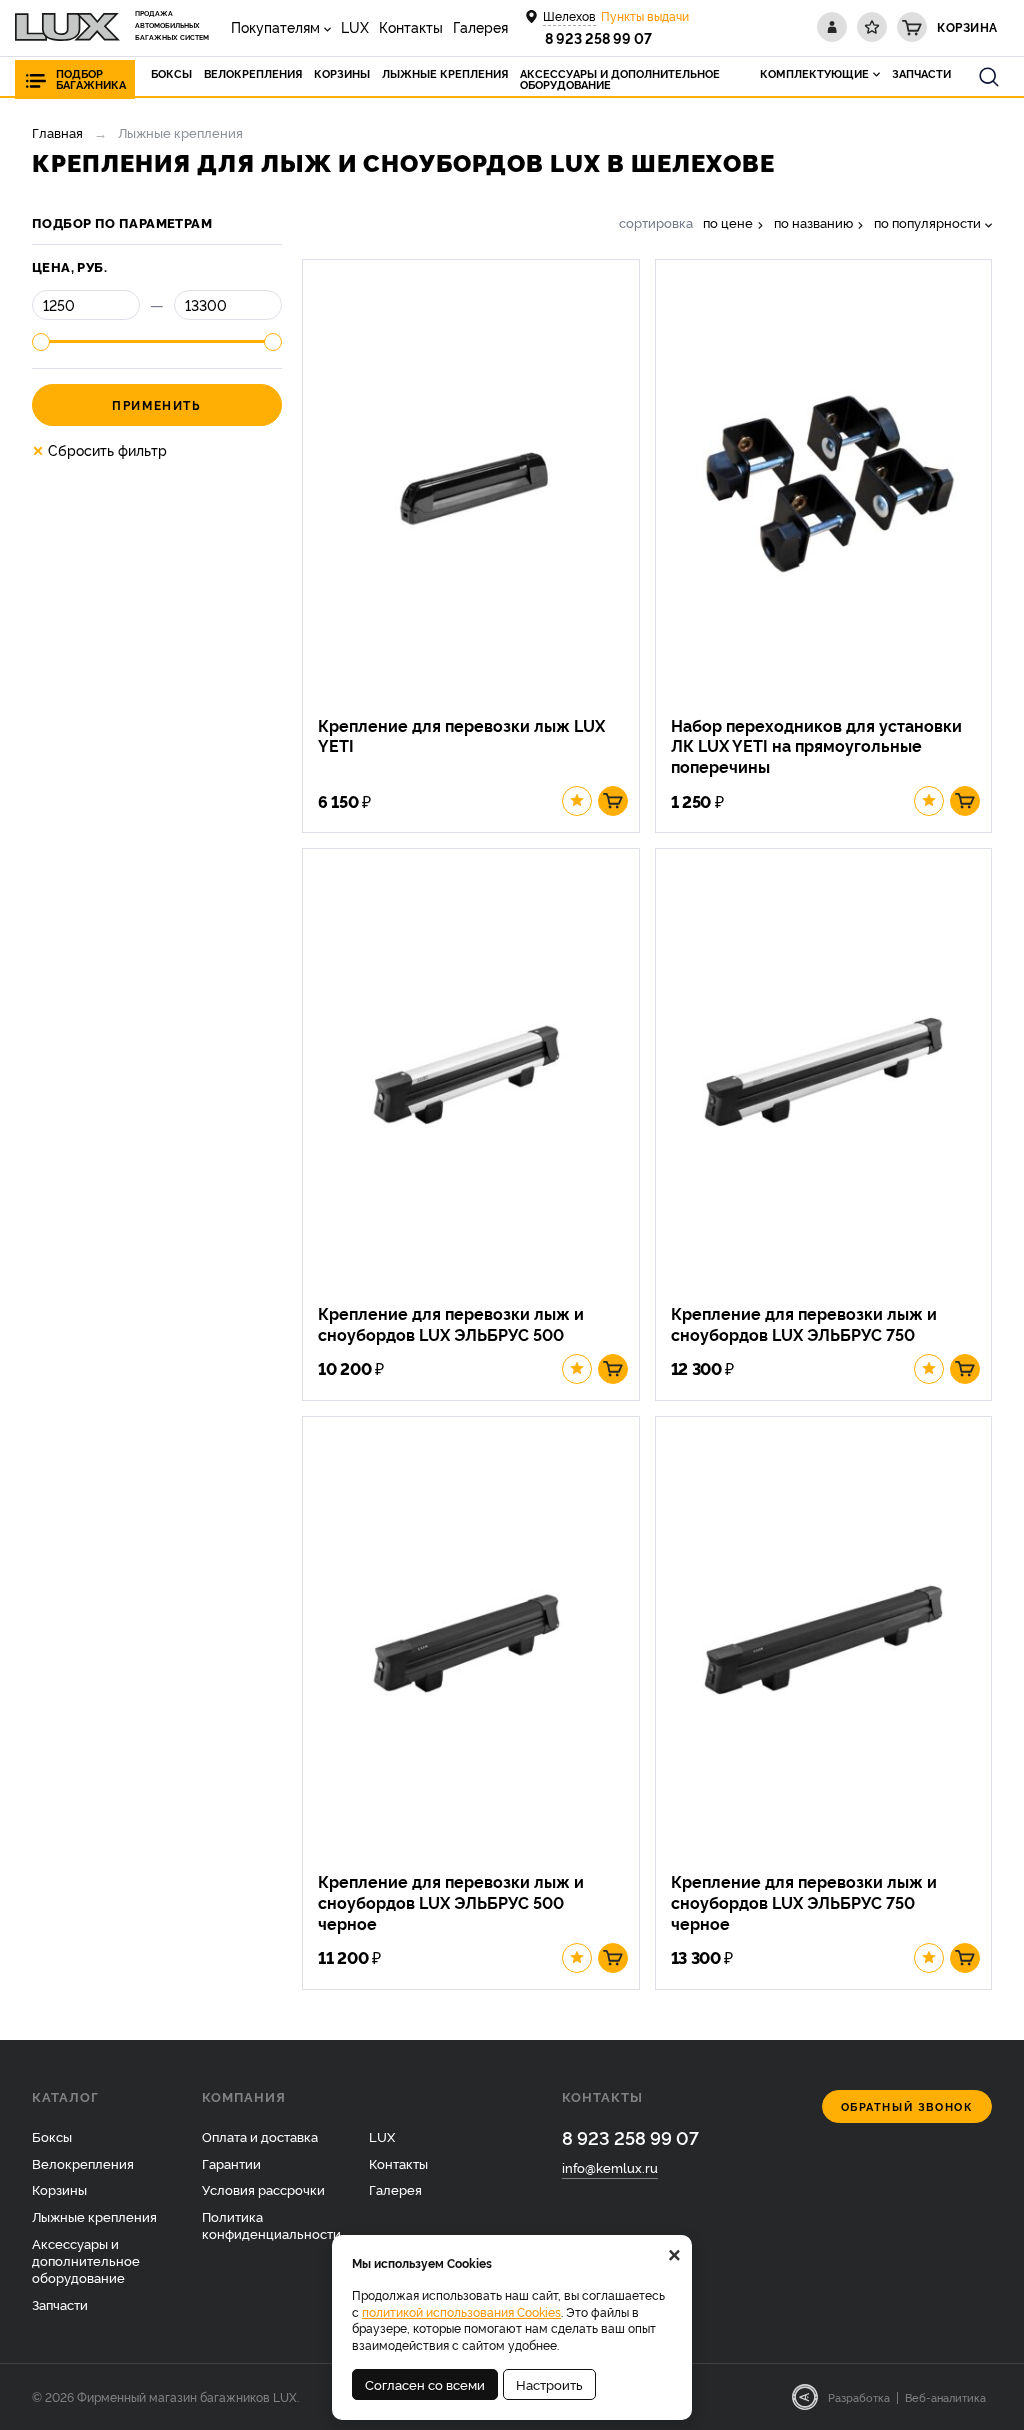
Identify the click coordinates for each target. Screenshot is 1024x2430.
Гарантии (231, 2163)
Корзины (59, 2189)
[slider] (41, 342)
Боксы (52, 2136)
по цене (728, 222)
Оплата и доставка (260, 2136)
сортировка (656, 222)
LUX (355, 26)
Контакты (411, 26)
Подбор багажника (91, 79)
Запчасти (60, 2304)
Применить (156, 404)
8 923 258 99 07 (598, 37)
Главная (57, 132)
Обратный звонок (907, 2106)
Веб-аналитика (945, 2397)
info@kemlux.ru (610, 2167)
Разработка (859, 2397)
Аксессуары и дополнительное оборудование (86, 2260)
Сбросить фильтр (99, 450)
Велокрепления (83, 2163)
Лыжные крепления (94, 2216)
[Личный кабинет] (832, 27)
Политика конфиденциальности (271, 2224)
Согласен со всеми (425, 2384)
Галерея (480, 26)
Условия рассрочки (263, 2189)
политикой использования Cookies (461, 2311)
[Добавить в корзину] (613, 801)
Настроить (549, 2384)
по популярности (927, 222)
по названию (813, 222)
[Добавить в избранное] (577, 801)
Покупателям (275, 26)
